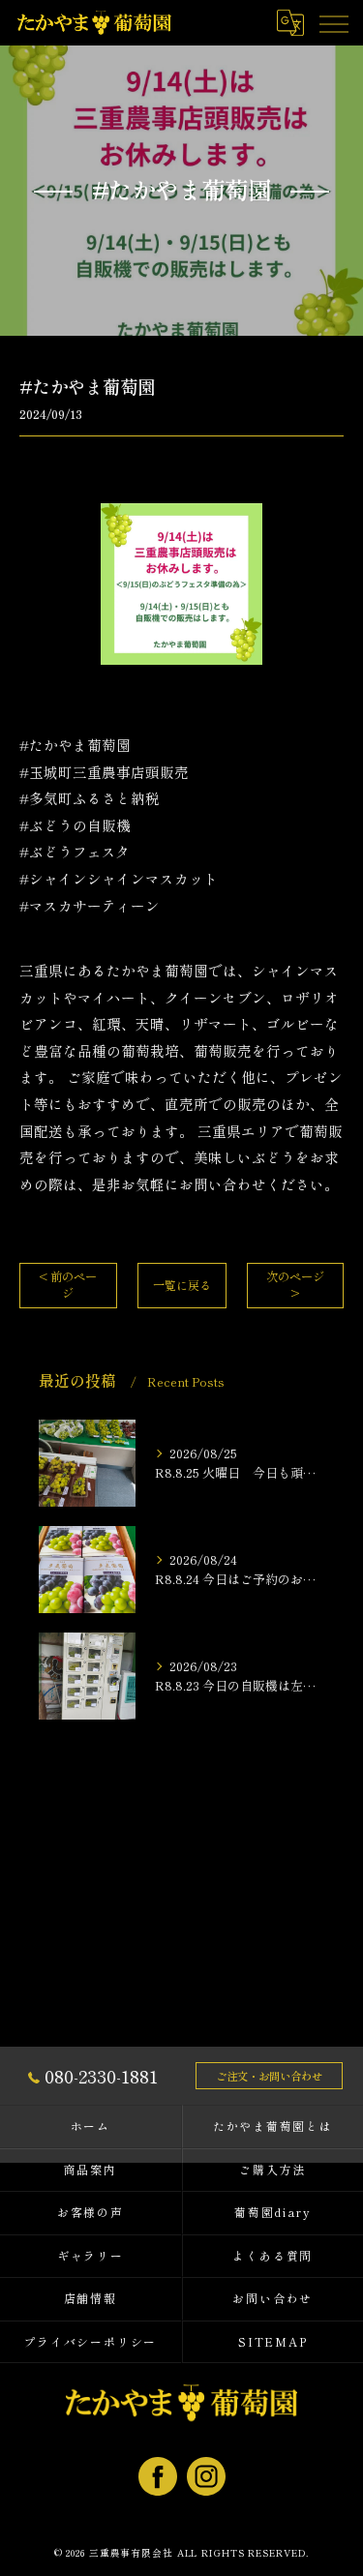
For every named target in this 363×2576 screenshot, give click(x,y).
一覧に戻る (182, 1285)
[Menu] (333, 22)
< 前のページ (68, 1285)
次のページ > (295, 1285)
